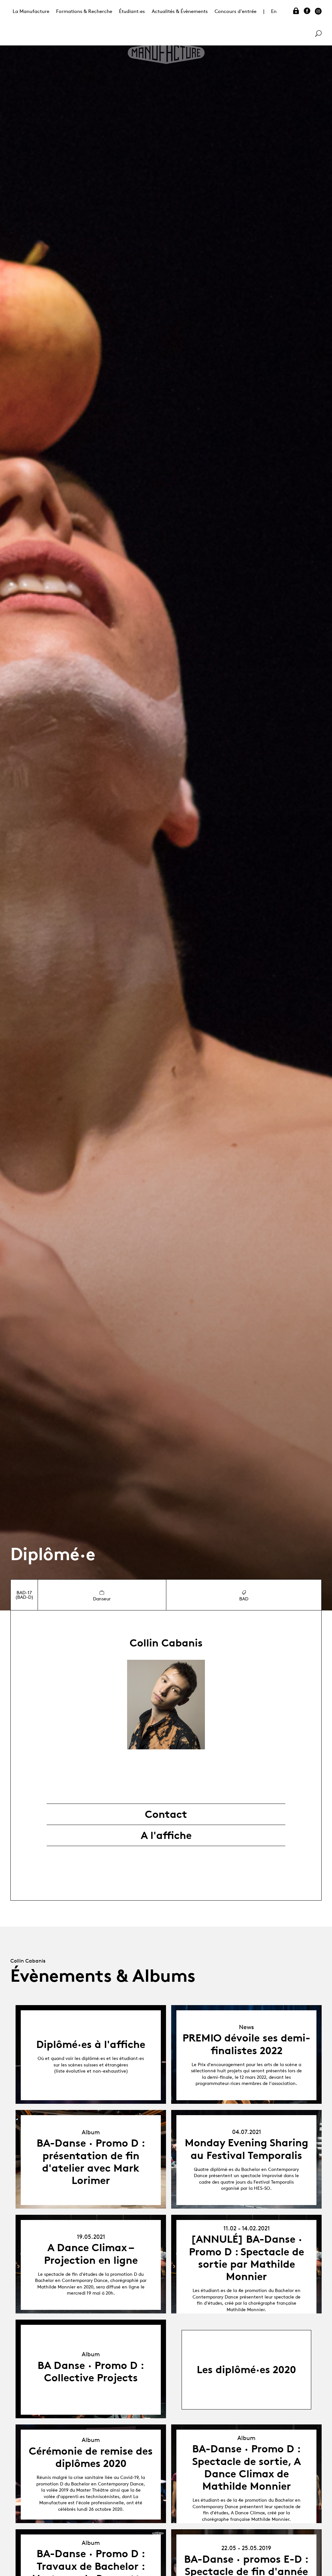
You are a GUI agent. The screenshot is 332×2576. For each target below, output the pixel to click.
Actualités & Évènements (180, 11)
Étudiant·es (132, 11)
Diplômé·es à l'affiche (91, 2044)
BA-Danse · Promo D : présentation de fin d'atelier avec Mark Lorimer (91, 2162)
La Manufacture (31, 11)
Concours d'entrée (236, 11)
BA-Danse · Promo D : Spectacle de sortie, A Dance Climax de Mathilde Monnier (247, 2467)
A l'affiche (166, 1835)
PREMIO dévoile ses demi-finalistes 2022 (246, 2044)
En (274, 11)
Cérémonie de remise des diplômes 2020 (91, 2457)
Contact (166, 1814)
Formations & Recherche (84, 11)
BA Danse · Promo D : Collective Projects (91, 2372)
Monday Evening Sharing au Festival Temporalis (247, 2149)
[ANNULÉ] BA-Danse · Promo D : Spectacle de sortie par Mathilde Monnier (247, 2258)
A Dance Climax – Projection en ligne (91, 2254)
